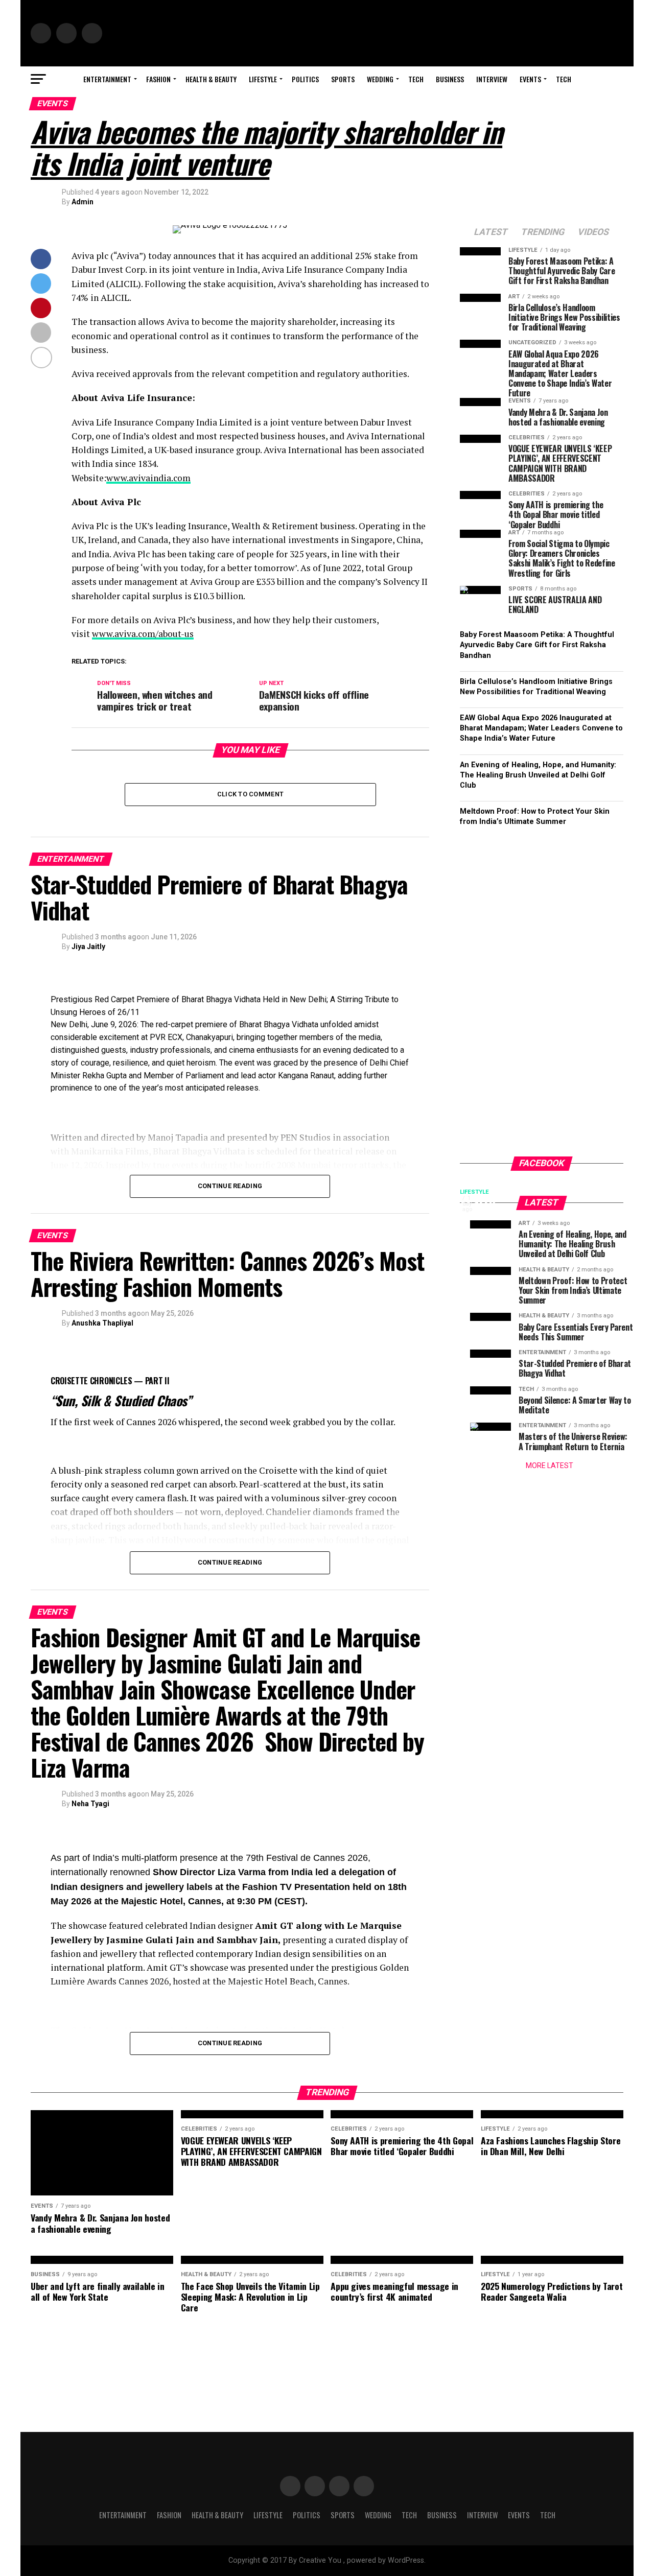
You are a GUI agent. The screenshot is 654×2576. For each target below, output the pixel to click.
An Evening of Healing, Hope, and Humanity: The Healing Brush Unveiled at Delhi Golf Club (538, 775)
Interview (492, 79)
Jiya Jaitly (88, 947)
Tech (416, 79)
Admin (83, 202)
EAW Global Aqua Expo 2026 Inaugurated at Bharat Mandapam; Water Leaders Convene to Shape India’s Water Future (541, 728)
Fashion (158, 79)
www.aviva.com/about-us (143, 634)
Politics (305, 79)
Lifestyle (263, 79)
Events (530, 79)
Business (450, 79)
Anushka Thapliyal (102, 1323)
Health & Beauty (211, 79)
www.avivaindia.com (148, 478)
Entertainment (107, 79)
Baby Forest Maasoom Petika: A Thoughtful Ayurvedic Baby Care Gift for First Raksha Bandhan (537, 645)
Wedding (380, 79)
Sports (343, 79)
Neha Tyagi (90, 1804)
